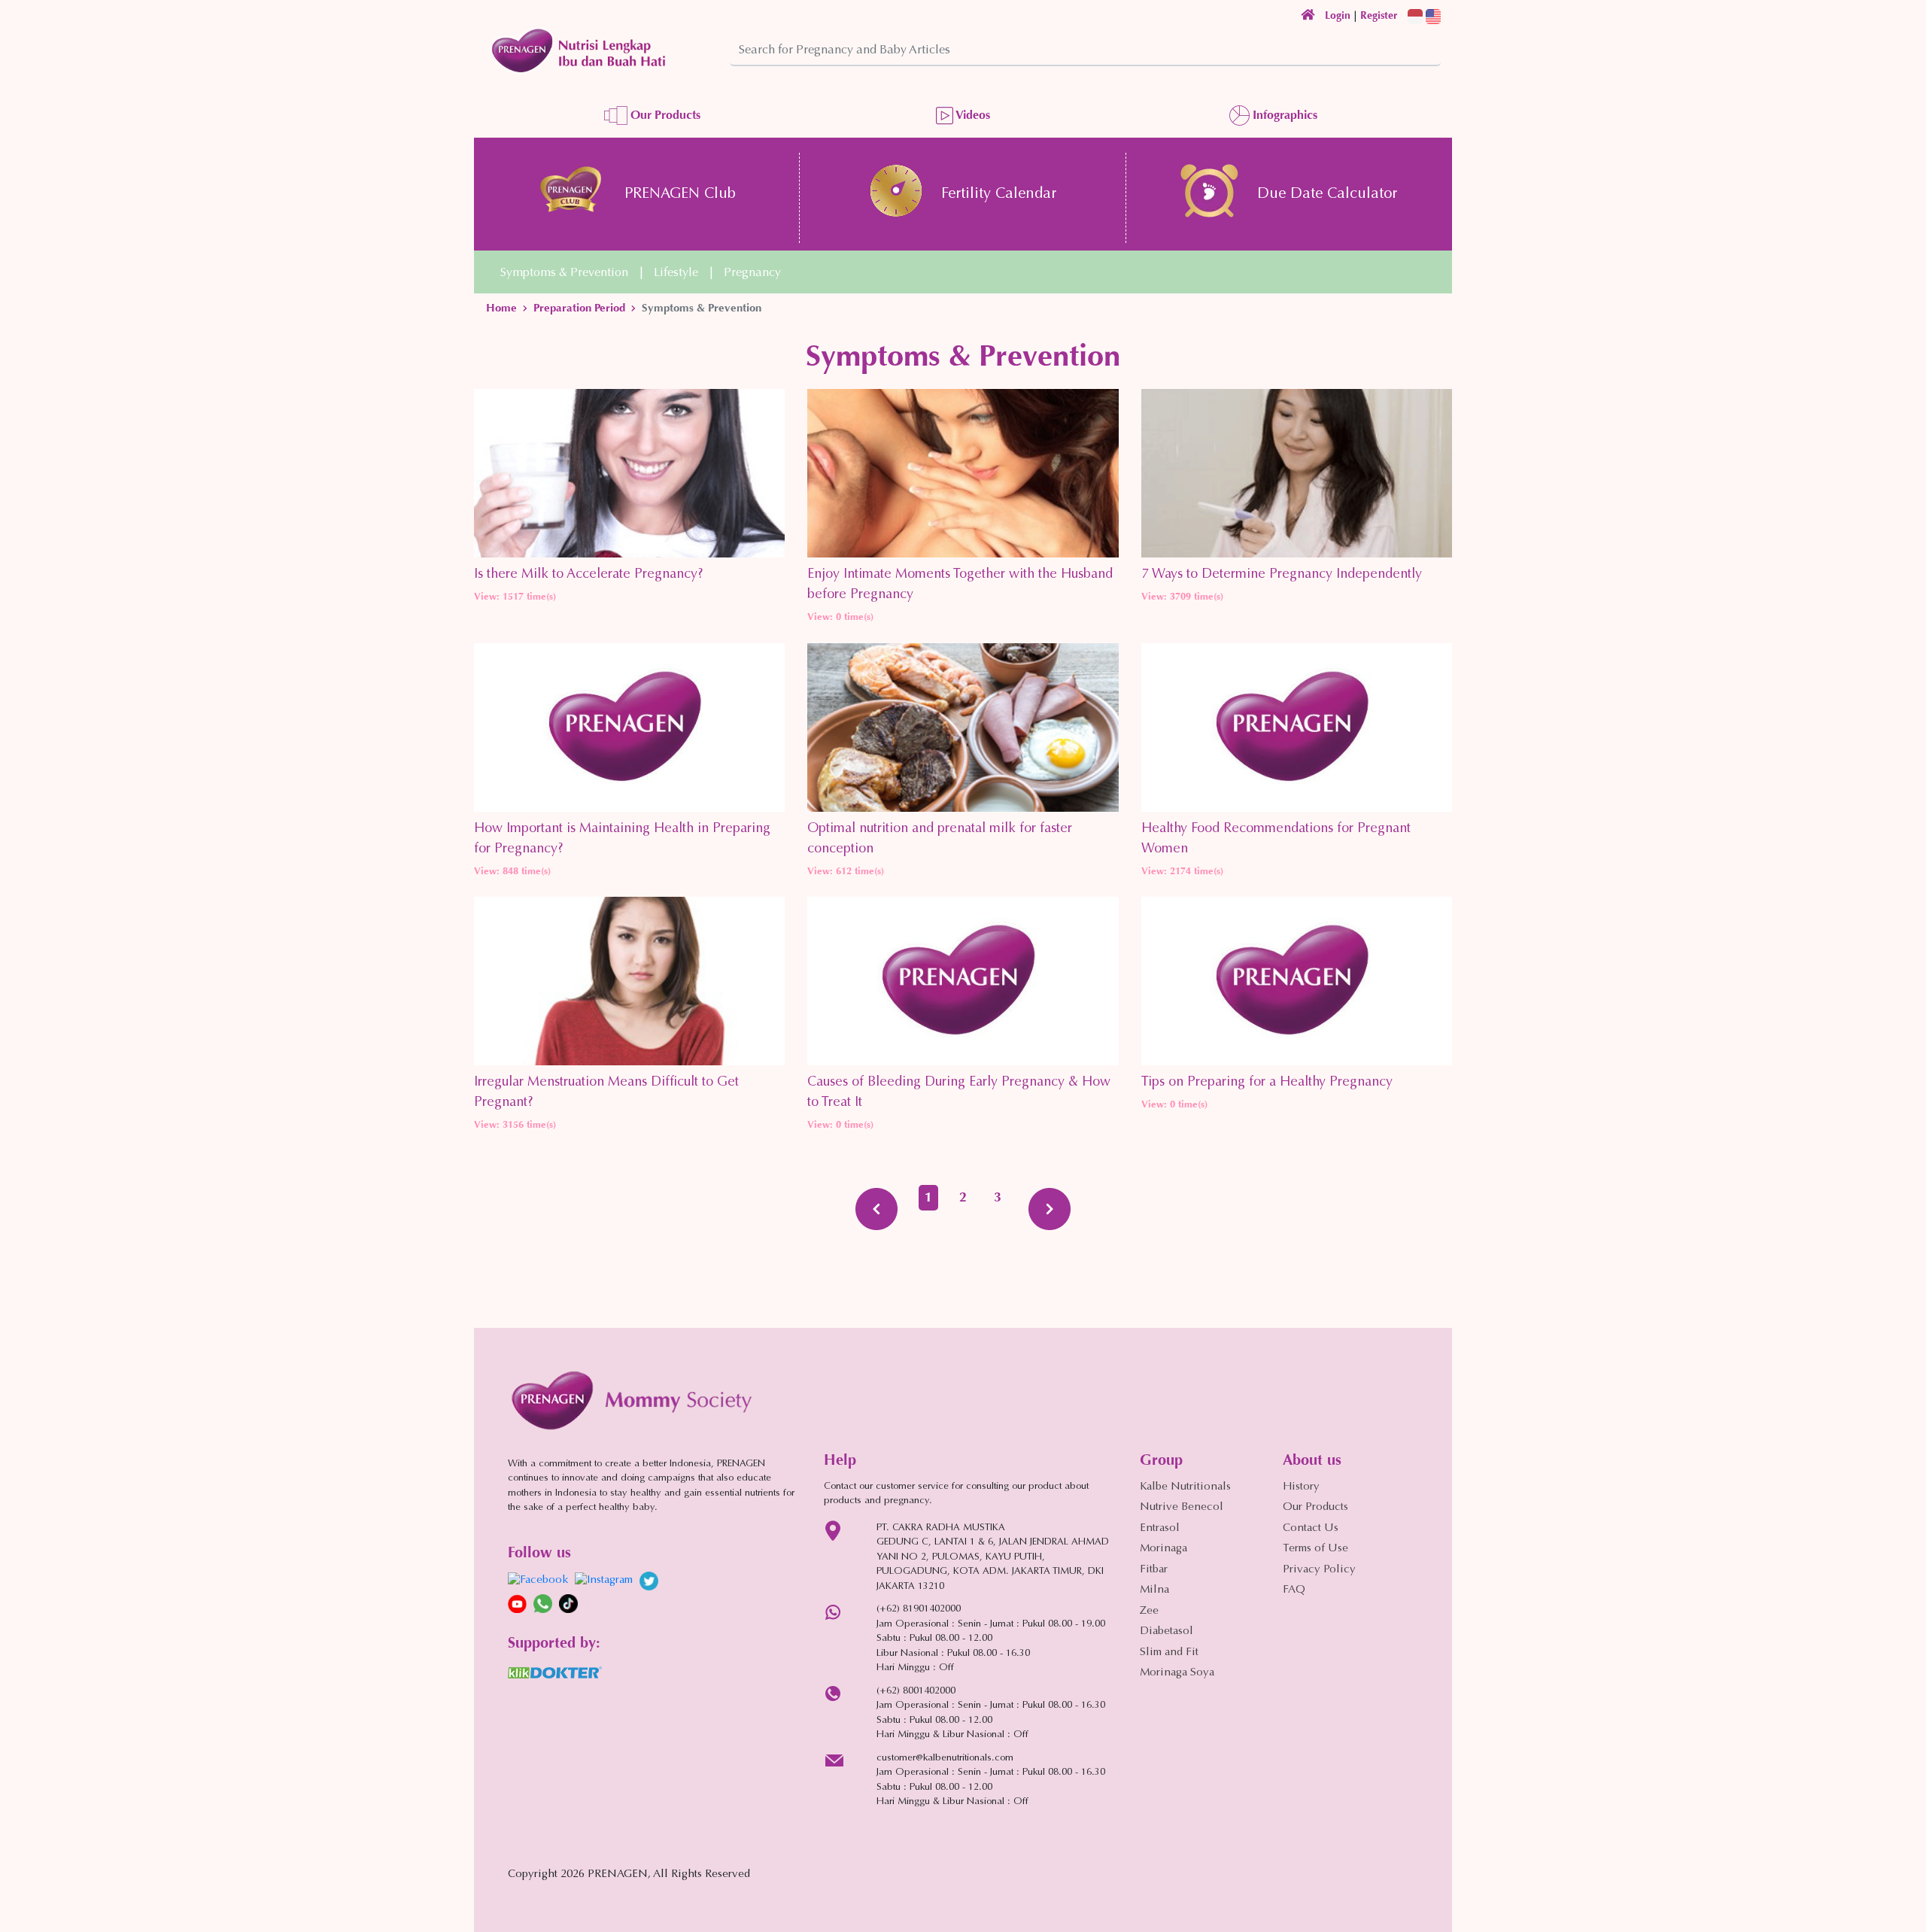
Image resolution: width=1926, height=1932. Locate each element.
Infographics (1283, 115)
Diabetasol (1167, 1631)
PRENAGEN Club (680, 194)
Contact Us (1311, 1528)
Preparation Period (579, 308)
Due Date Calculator (1327, 194)
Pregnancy (752, 273)
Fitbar (1154, 1570)
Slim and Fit (1169, 1653)
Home (501, 308)
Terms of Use (1315, 1549)
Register (1379, 15)
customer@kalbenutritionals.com (945, 1758)
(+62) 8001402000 (916, 1691)
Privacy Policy (1319, 1570)
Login (1338, 15)
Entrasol (1160, 1528)
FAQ (1294, 1590)
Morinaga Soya (1177, 1673)
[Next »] (1050, 1209)
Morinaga (1163, 1549)
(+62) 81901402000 (919, 1609)
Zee (1149, 1611)
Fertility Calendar (999, 194)
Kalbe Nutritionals (1185, 1487)
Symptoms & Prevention (564, 273)
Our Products (664, 115)
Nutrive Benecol (1182, 1507)
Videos (972, 115)
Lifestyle (676, 273)
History (1301, 1487)
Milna (1154, 1590)
